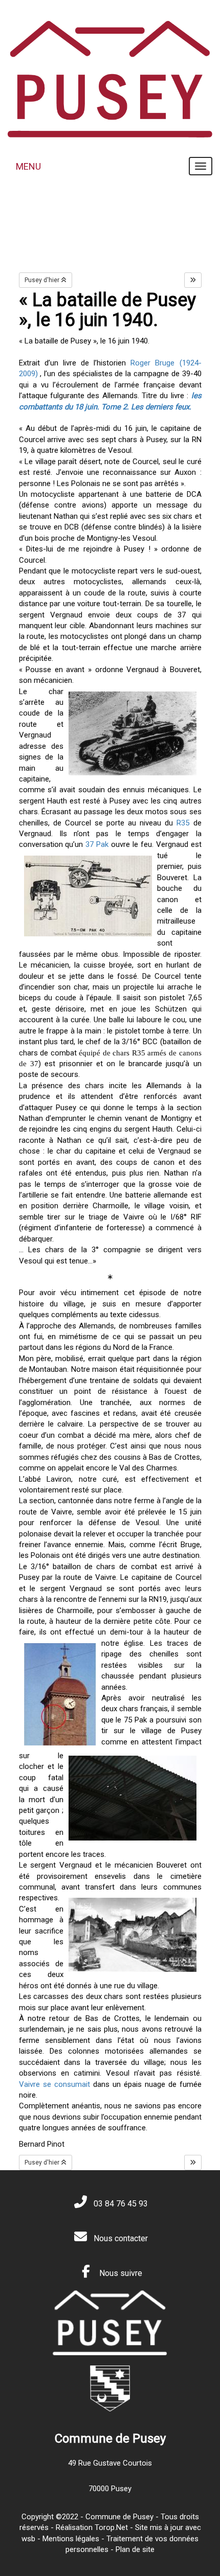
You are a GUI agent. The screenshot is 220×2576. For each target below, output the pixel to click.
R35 (183, 823)
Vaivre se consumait (54, 2084)
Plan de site (135, 2549)
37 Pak (97, 844)
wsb (28, 2539)
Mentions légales (71, 2539)
